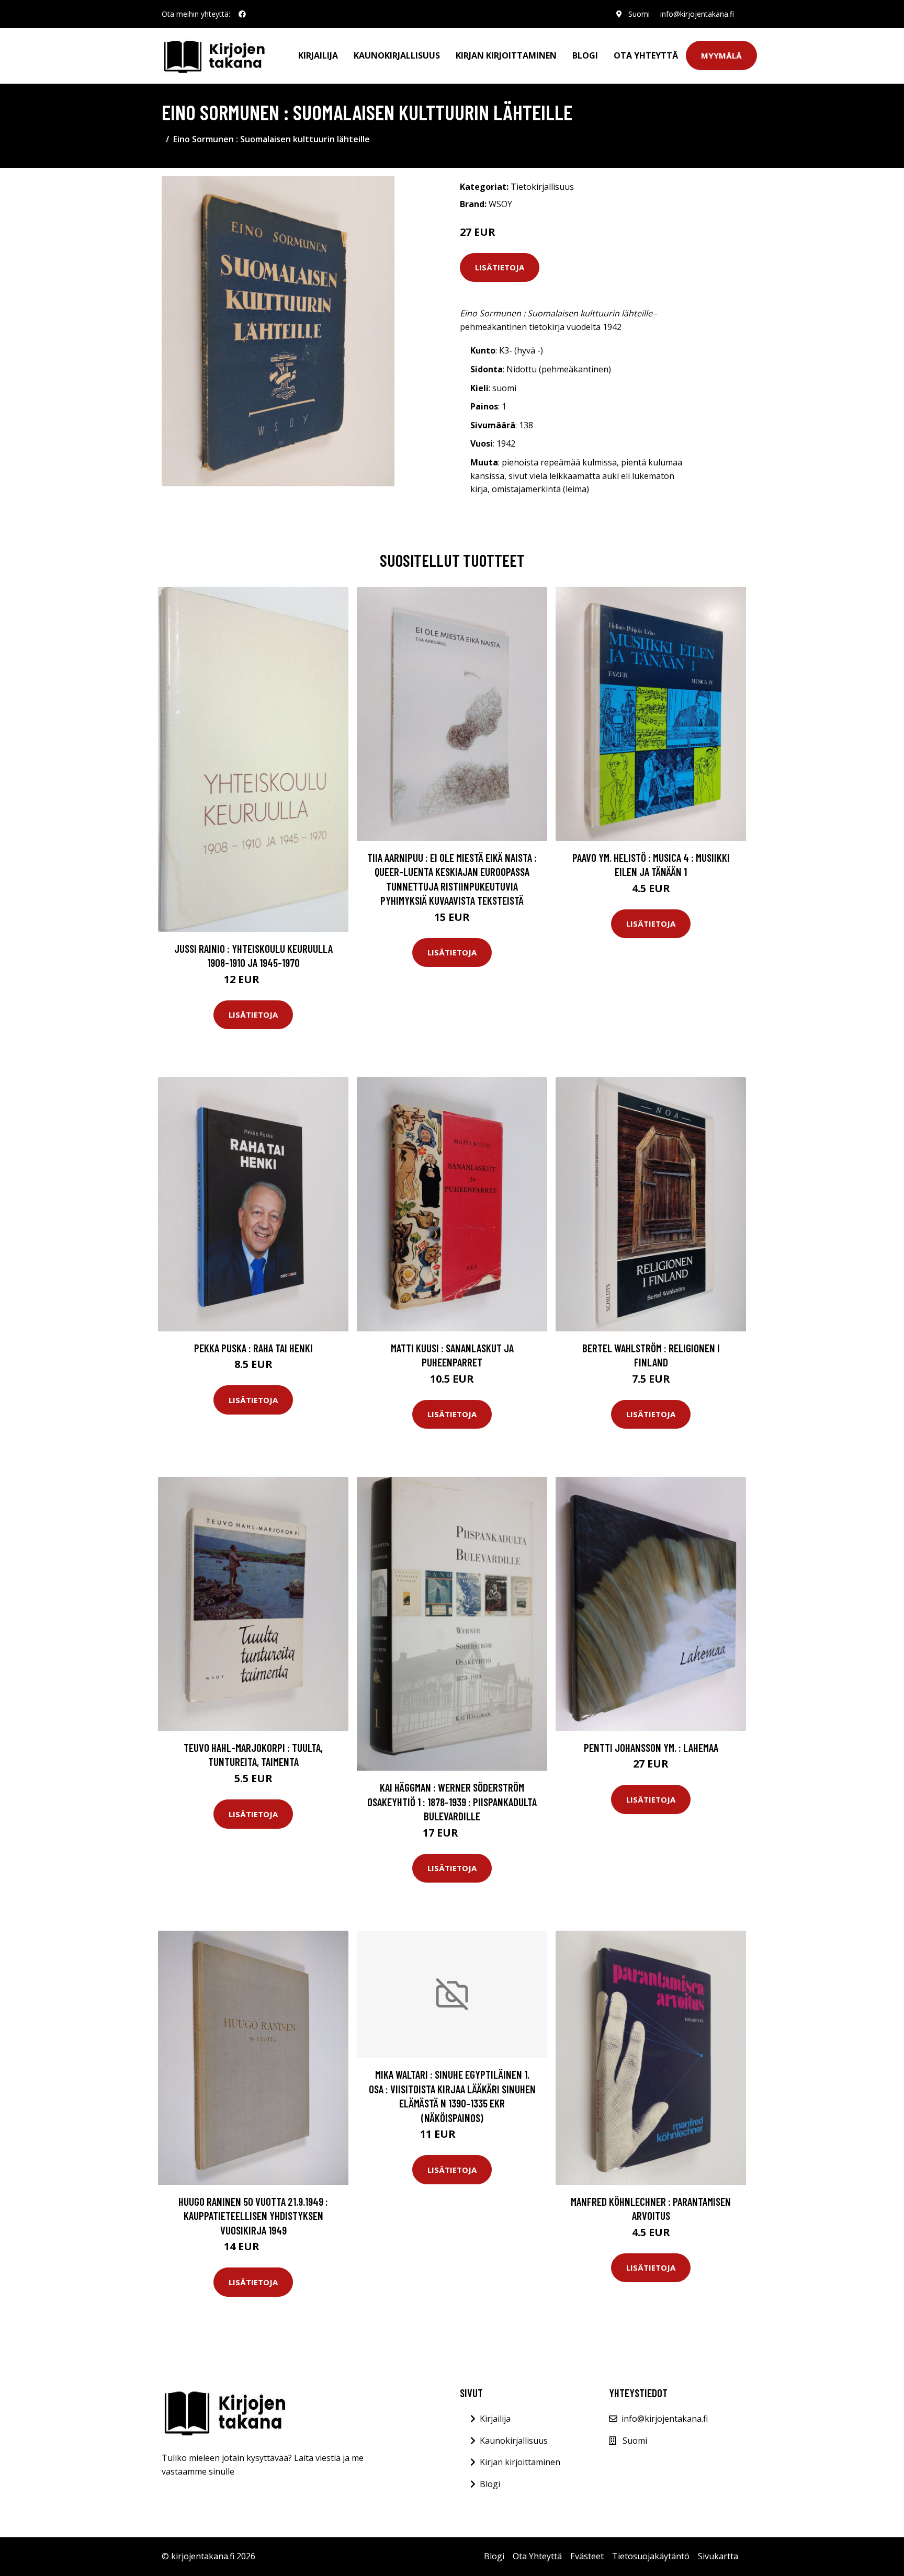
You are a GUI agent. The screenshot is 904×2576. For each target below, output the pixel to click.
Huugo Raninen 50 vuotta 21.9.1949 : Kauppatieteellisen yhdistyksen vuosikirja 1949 (253, 2216)
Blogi (585, 55)
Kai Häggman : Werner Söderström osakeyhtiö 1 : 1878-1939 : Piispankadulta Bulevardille (452, 1802)
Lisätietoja (500, 267)
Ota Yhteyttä (646, 55)
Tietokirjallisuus (542, 187)
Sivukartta (718, 2556)
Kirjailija (318, 55)
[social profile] (242, 14)
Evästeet (587, 2556)
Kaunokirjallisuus (397, 55)
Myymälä (721, 55)
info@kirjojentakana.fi (697, 14)
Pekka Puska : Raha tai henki (253, 1348)
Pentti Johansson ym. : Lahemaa (651, 1747)
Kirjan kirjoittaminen (506, 55)
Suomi (639, 14)
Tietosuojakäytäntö (651, 2556)
